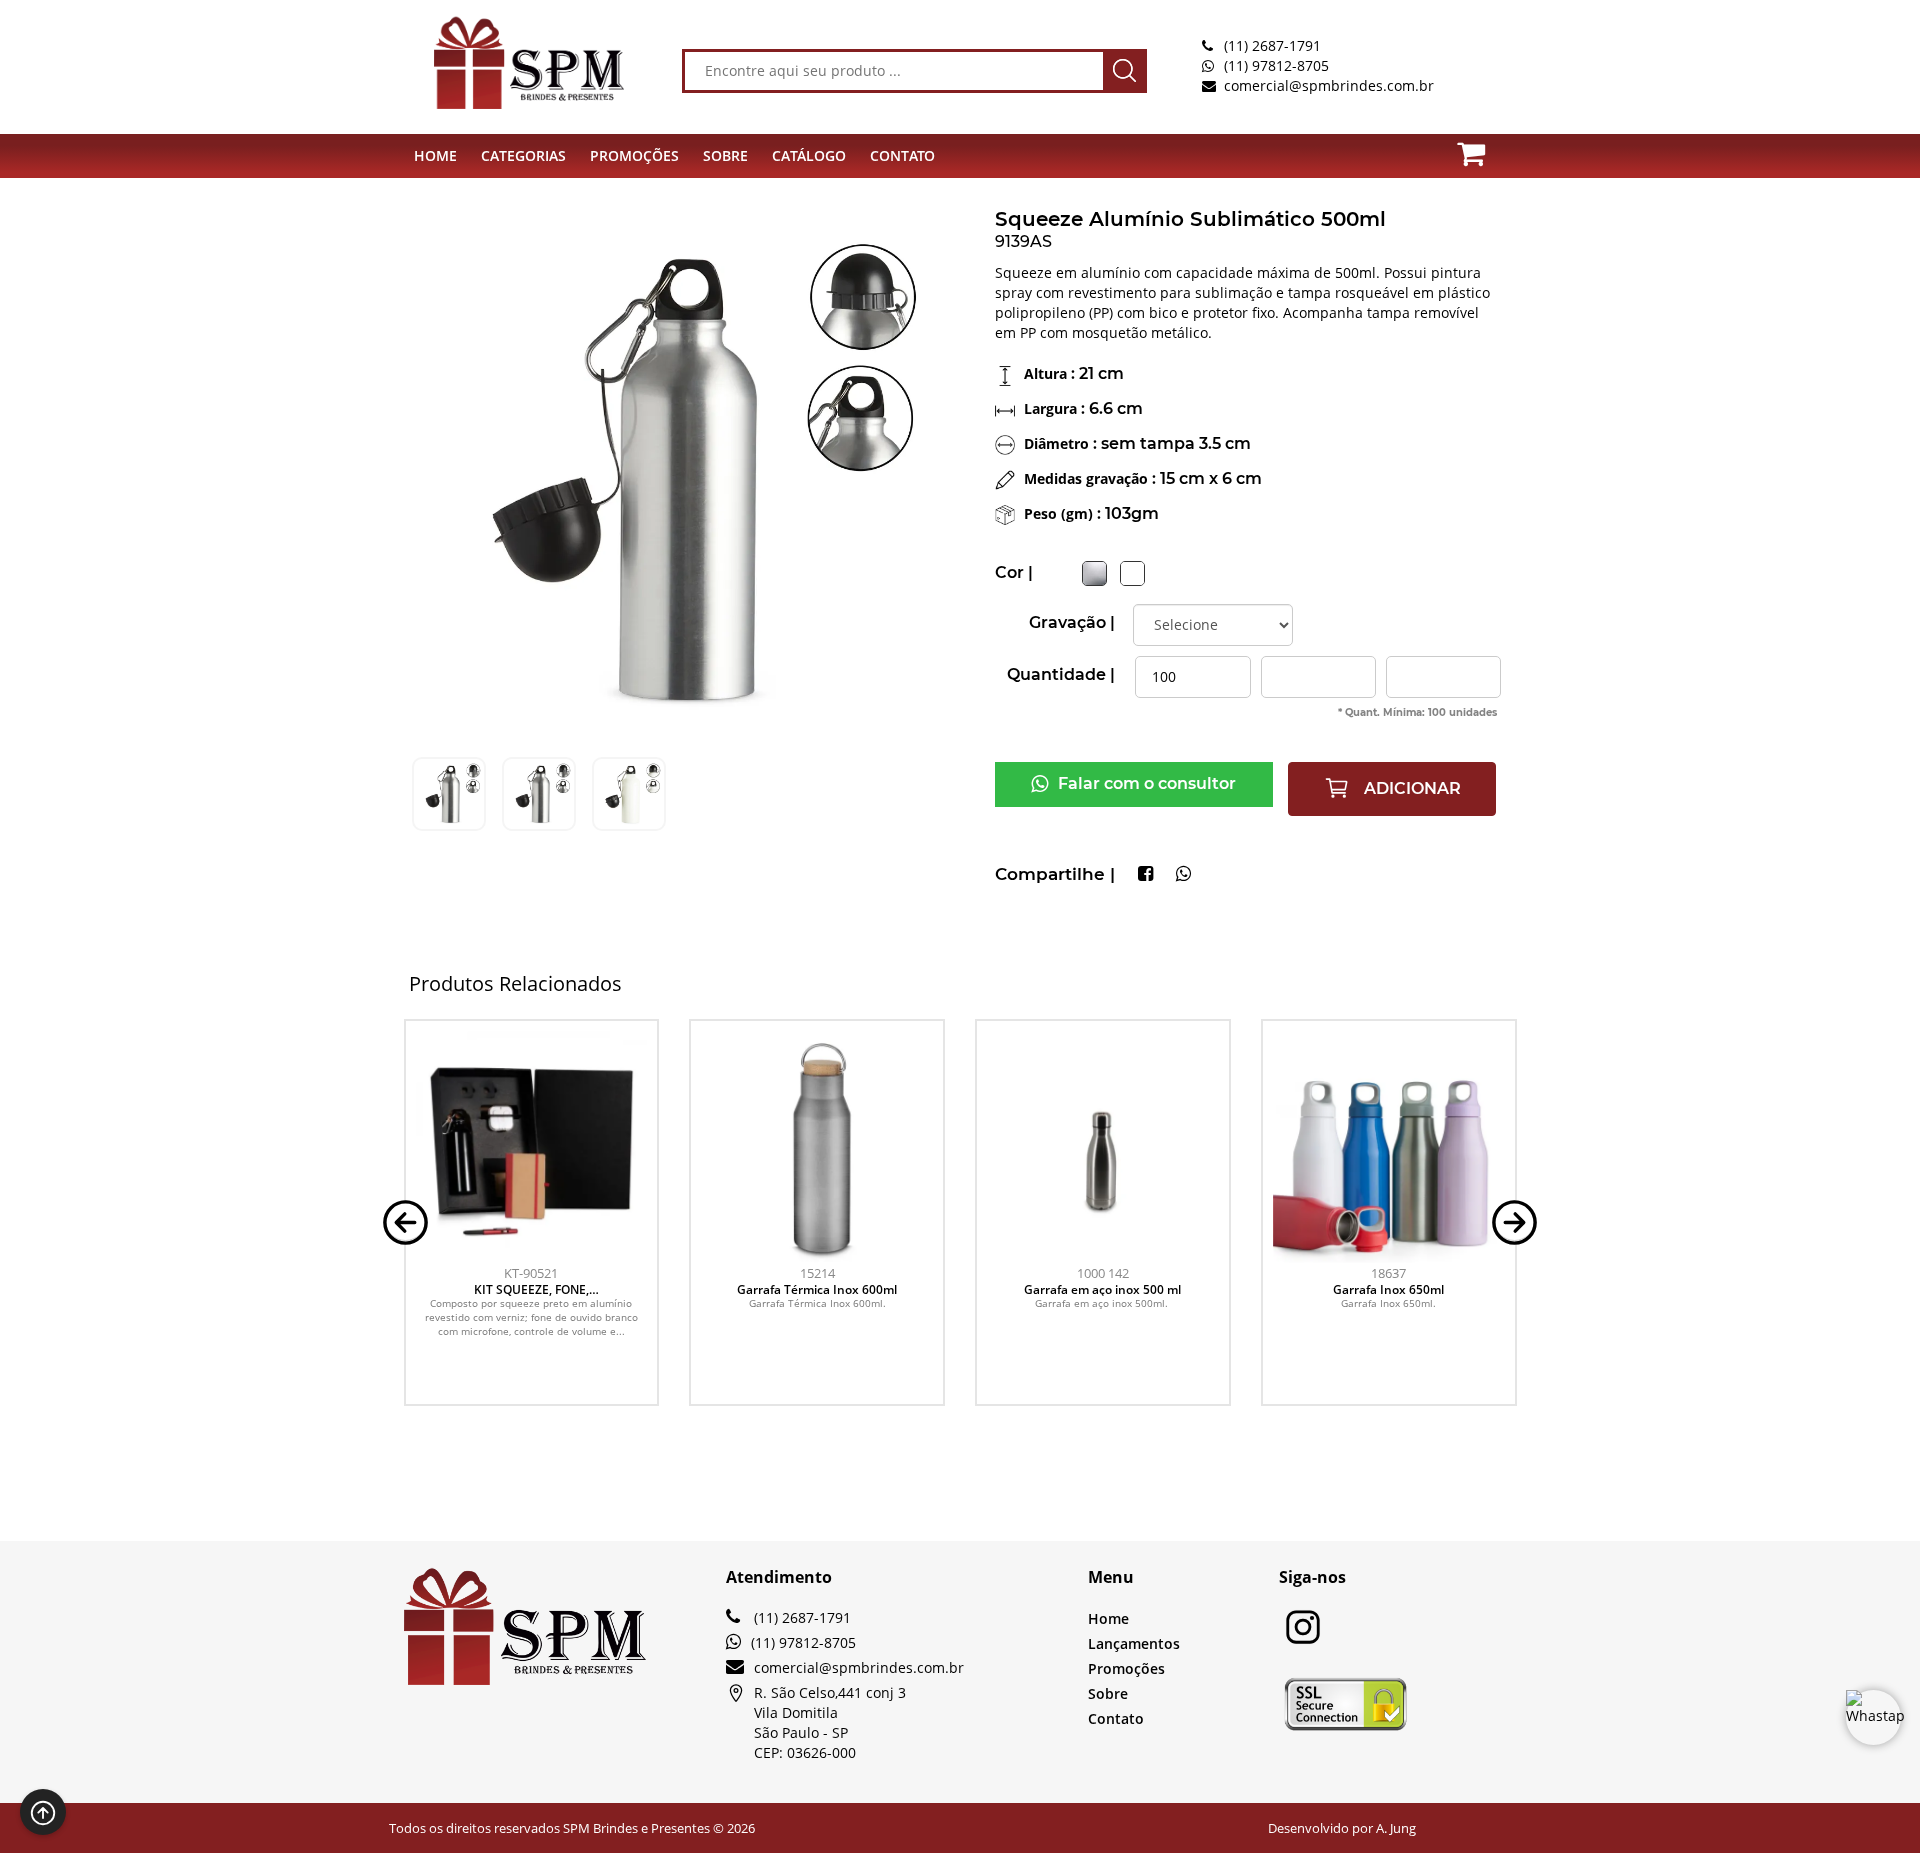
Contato (1116, 1718)
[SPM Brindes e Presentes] (499, 62)
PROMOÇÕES (634, 155)
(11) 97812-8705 (1276, 65)
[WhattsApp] (1183, 875)
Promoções (1126, 1668)
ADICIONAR (1410, 788)
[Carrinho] (1483, 149)
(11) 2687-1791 (1272, 45)
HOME (435, 155)
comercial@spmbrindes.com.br (1329, 85)
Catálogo (809, 155)
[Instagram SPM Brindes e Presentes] (1303, 1640)
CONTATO (902, 155)
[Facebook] (1145, 875)
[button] (405, 1220)
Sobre (1108, 1693)
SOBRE (725, 155)
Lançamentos (1134, 1643)
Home (1108, 1618)
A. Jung (1396, 1828)
